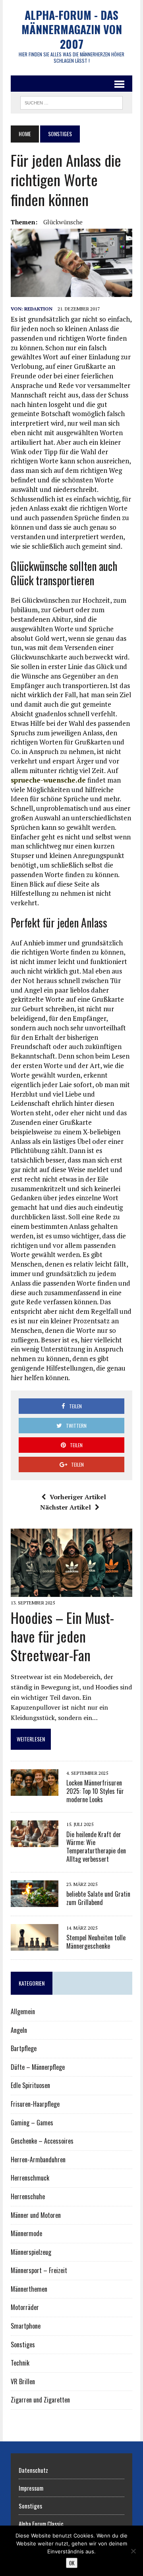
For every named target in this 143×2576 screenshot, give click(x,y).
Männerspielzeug (31, 2252)
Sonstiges (23, 2345)
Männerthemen (29, 2289)
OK (72, 2563)
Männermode (26, 2233)
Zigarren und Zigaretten (40, 2400)
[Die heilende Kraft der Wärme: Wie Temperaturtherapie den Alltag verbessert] (35, 1842)
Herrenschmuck (30, 2178)
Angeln (19, 2030)
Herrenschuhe (28, 2196)
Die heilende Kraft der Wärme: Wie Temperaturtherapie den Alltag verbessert (96, 1847)
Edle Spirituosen (30, 2085)
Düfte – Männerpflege (38, 2067)
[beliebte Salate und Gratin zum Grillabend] (35, 1901)
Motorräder (25, 2307)
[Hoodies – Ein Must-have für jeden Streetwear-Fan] (71, 1591)
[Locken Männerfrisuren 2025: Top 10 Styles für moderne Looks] (35, 1790)
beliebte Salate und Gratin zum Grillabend (98, 1898)
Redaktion (38, 309)
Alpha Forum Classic (41, 2524)
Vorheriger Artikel (78, 1497)
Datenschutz (33, 2470)
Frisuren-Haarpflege (35, 2104)
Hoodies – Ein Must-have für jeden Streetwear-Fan (62, 1636)
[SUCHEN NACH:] (71, 102)
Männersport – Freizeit (39, 2270)
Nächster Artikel (66, 1507)
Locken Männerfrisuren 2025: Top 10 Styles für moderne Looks (95, 1791)
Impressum (31, 2488)
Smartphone (26, 2326)
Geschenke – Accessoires (42, 2141)
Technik (20, 2363)
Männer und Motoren (36, 2215)
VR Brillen (23, 2381)
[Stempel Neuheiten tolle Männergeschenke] (35, 1945)
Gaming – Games (32, 2123)
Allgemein (23, 2011)
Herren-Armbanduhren (38, 2160)
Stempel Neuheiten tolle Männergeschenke (96, 1942)
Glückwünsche (63, 222)
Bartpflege (24, 2048)
